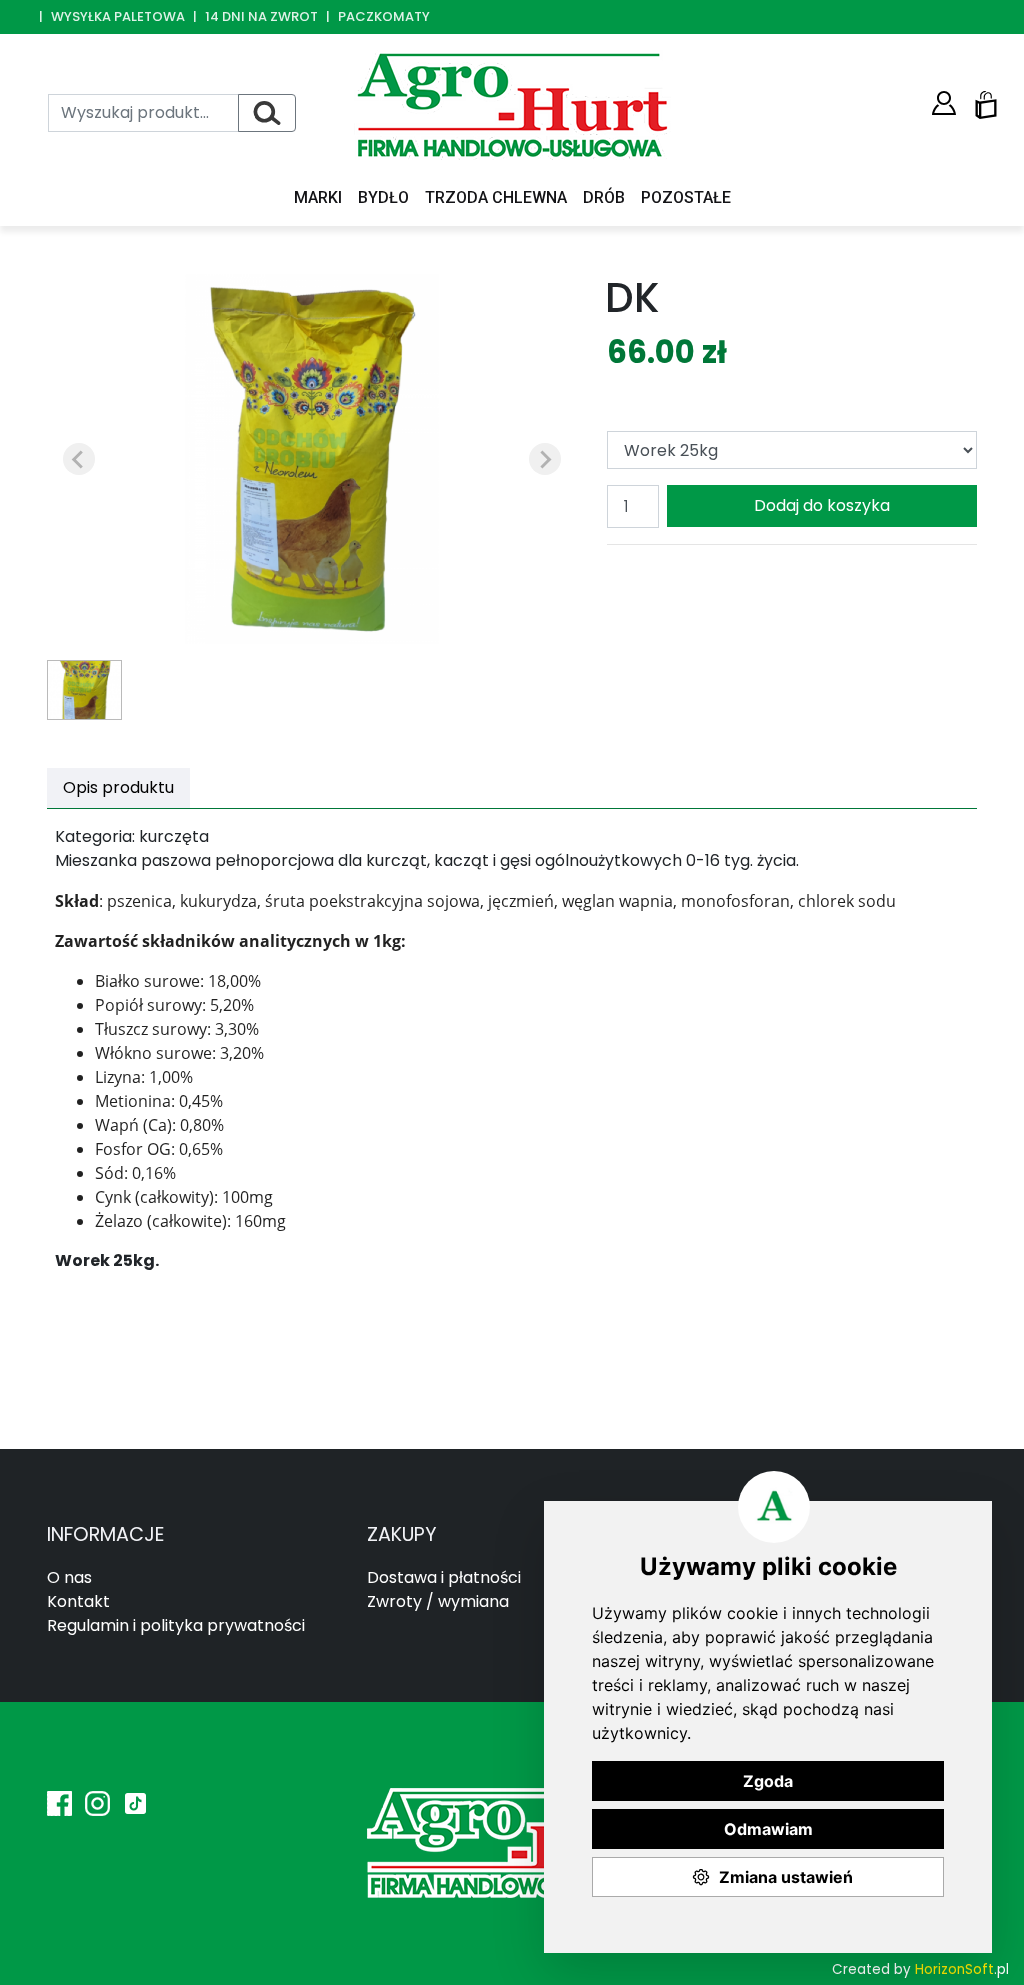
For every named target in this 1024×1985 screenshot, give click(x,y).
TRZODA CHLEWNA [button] (496, 197)
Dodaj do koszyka (822, 505)
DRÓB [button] (604, 197)
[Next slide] (545, 459)
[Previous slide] (79, 459)
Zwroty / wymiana (438, 1601)
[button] (944, 103)
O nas (69, 1577)
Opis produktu (118, 787)
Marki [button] (318, 197)
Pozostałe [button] (686, 197)
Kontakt (78, 1601)
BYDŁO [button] (383, 197)
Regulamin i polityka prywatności (176, 1625)
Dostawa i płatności (444, 1577)
